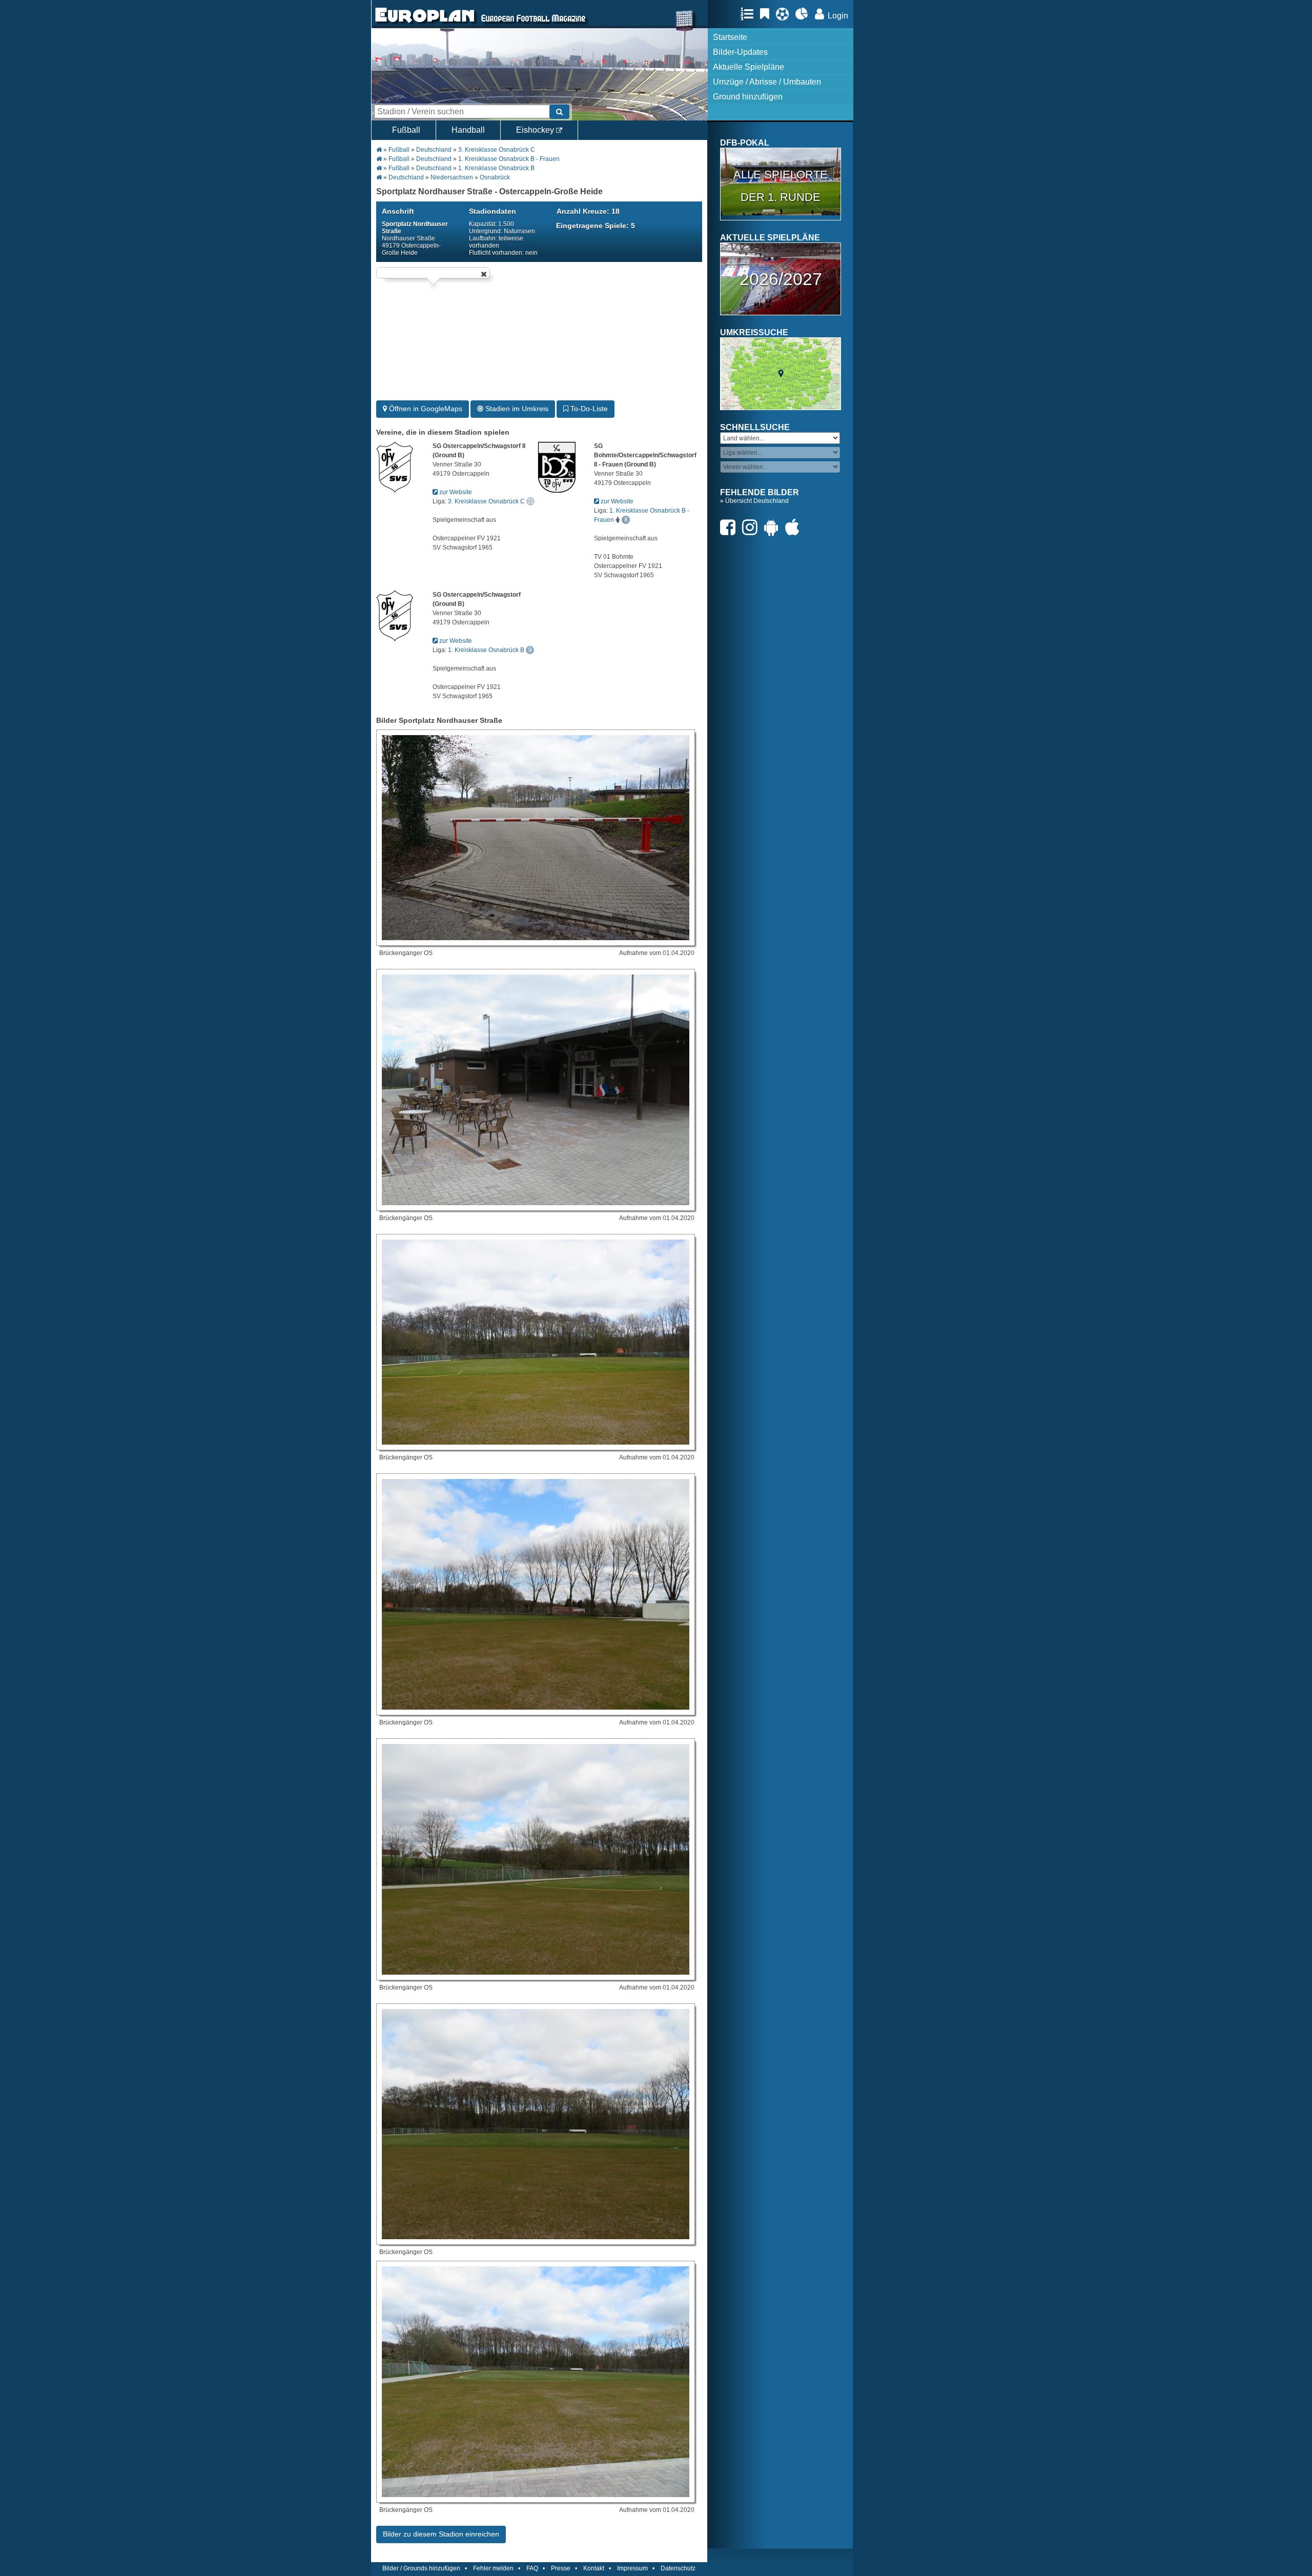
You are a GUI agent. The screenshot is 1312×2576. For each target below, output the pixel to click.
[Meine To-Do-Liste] (767, 14)
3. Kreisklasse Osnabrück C (497, 150)
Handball (468, 130)
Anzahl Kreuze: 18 (588, 211)
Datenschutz (678, 2568)
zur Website (455, 492)
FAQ (532, 2568)
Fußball (406, 130)
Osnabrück (495, 177)
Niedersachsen (452, 177)
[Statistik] (804, 14)
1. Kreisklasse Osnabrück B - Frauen (509, 159)
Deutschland (434, 150)
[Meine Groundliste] (750, 14)
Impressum (632, 2568)
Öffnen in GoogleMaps (425, 409)
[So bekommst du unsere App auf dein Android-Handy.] (774, 527)
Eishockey (536, 130)
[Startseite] (425, 24)
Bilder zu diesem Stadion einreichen (441, 2534)
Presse (561, 2568)
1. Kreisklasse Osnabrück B (496, 168)
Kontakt (594, 2568)
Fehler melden (493, 2568)
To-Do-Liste (588, 409)
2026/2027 (781, 279)
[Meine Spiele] (785, 14)
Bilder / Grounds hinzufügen (421, 2568)
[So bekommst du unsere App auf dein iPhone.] (795, 527)
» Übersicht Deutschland (754, 501)
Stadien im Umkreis (516, 409)
